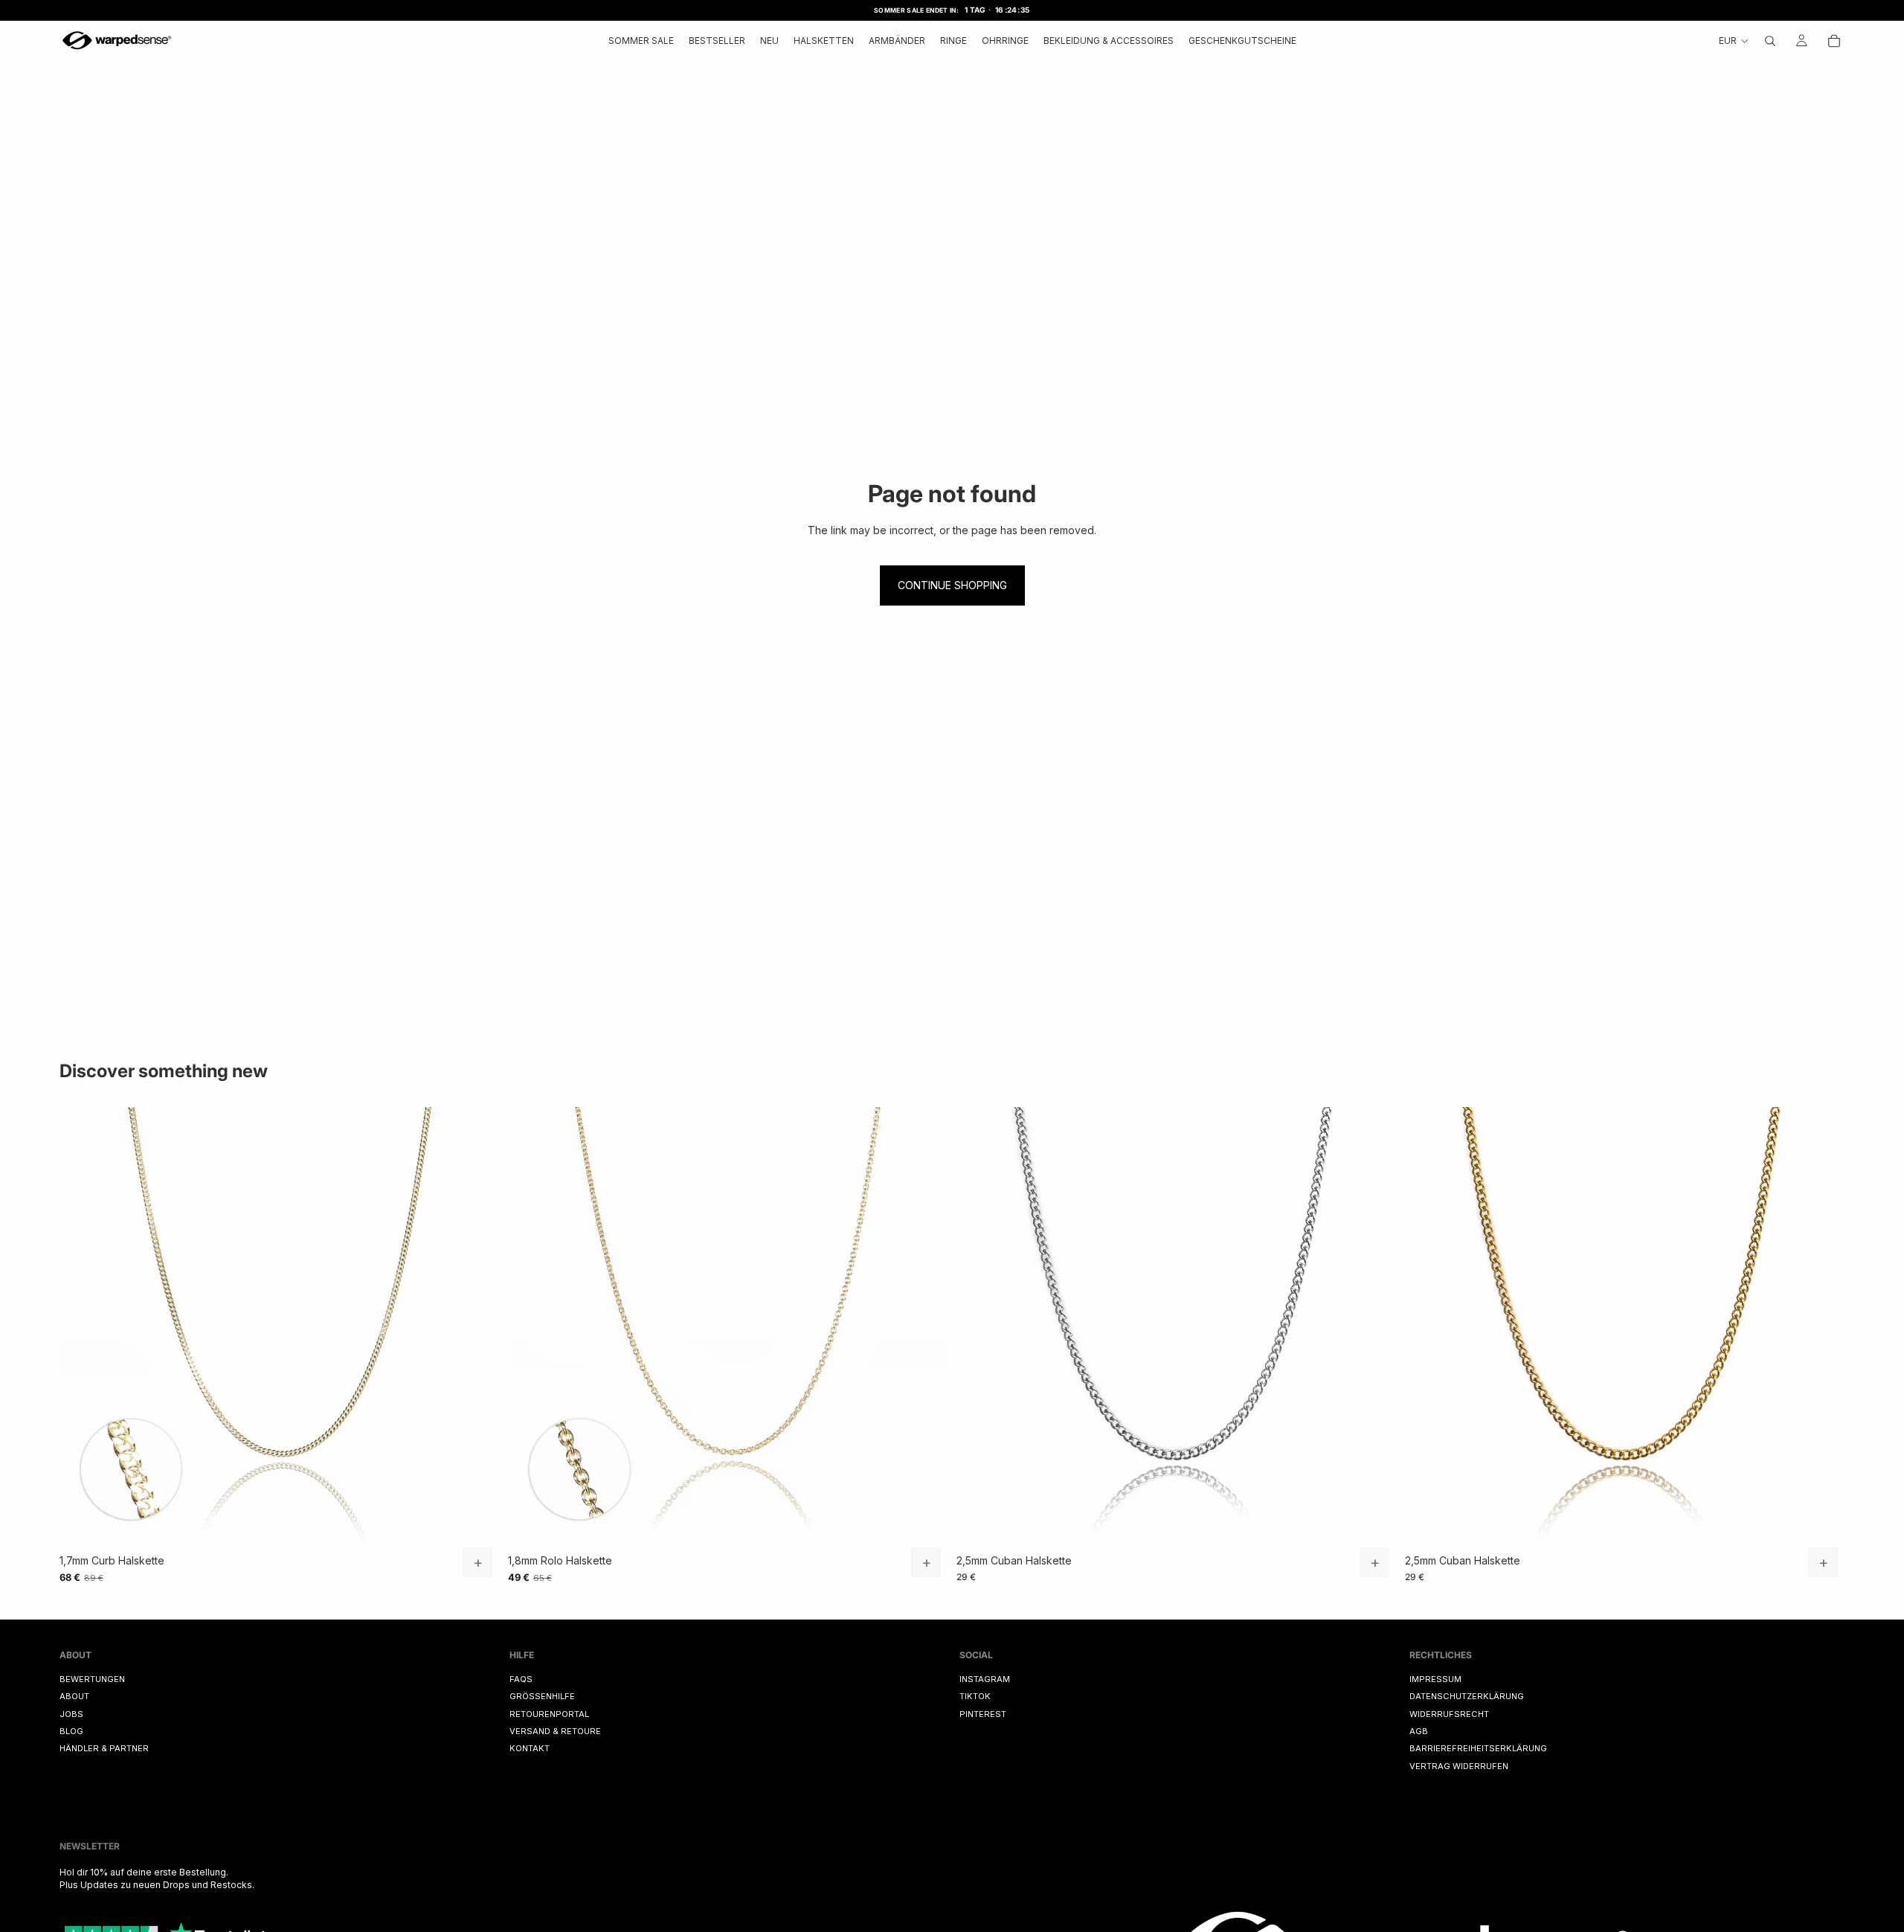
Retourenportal (549, 1713)
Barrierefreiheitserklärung (1478, 1748)
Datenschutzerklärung (1467, 1696)
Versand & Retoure (555, 1731)
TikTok (975, 1696)
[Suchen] (1770, 40)
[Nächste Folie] (477, 1326)
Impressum (1435, 1679)
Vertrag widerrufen (1459, 1766)
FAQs (521, 1679)
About (74, 1696)
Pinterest (983, 1713)
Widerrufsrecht (1449, 1713)
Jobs (71, 1713)
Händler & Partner (104, 1748)
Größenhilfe (542, 1696)
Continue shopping (952, 585)
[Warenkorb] (1834, 40)
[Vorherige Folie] (82, 1326)
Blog (71, 1731)
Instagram (985, 1679)
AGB (1419, 1731)
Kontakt (530, 1748)
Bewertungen (92, 1679)
